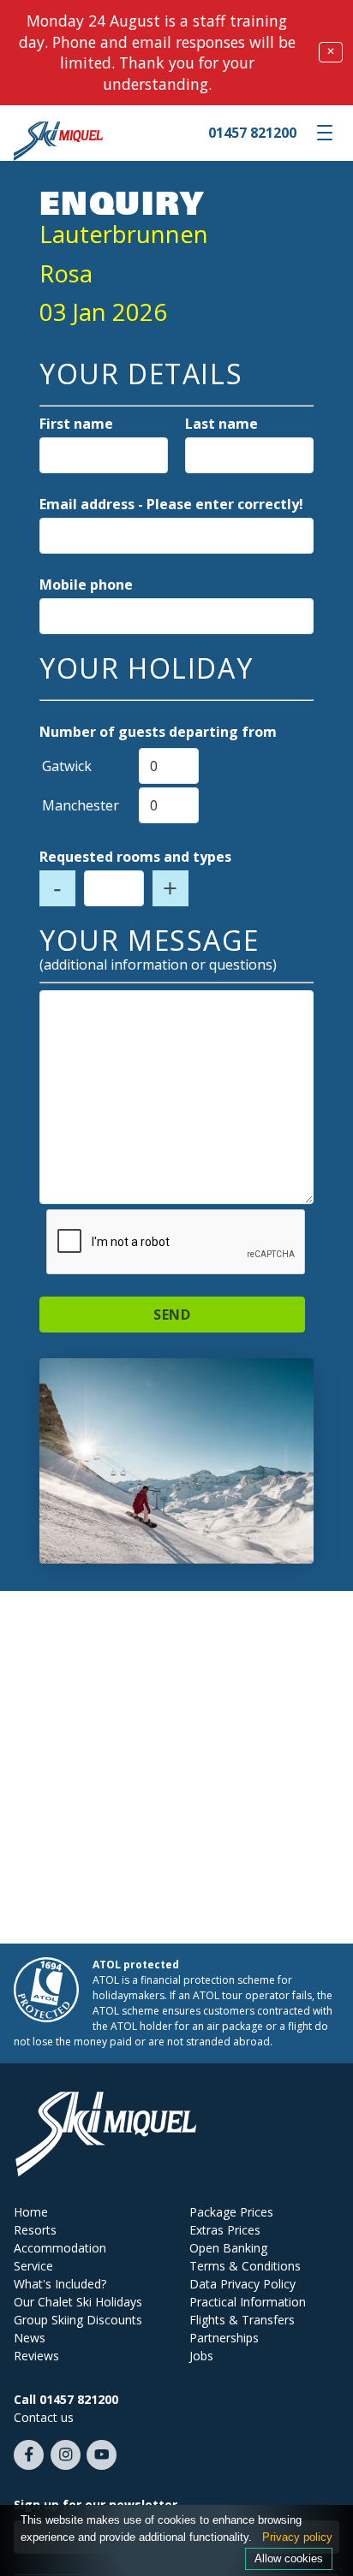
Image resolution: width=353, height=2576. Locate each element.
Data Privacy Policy (242, 2284)
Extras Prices (225, 2230)
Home (31, 2212)
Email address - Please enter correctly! (171, 504)
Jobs (201, 2356)
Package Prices (231, 2212)
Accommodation (60, 2248)
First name (76, 424)
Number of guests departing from (158, 732)
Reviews (36, 2356)
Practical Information (248, 2302)
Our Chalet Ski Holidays (78, 2302)
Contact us (44, 2417)
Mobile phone (86, 585)
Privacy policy (297, 2537)
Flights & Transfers (242, 2320)
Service (33, 2266)
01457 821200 (252, 133)
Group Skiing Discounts (78, 2320)
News (30, 2338)
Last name (221, 424)
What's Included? (60, 2284)
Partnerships (224, 2338)
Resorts (35, 2230)
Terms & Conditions (245, 2266)
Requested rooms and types (135, 857)
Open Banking (228, 2248)
